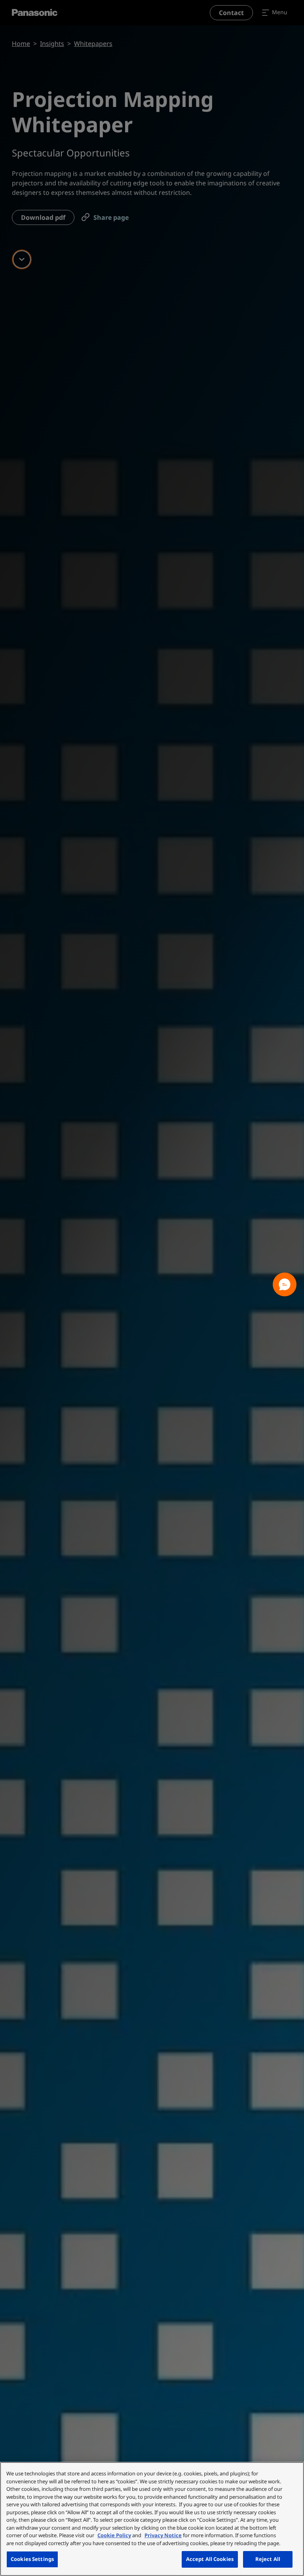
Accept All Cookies (210, 2559)
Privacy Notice (163, 2535)
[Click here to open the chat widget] (285, 1284)
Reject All (268, 2559)
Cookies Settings (32, 2559)
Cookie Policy (114, 2535)
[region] (152, 2519)
